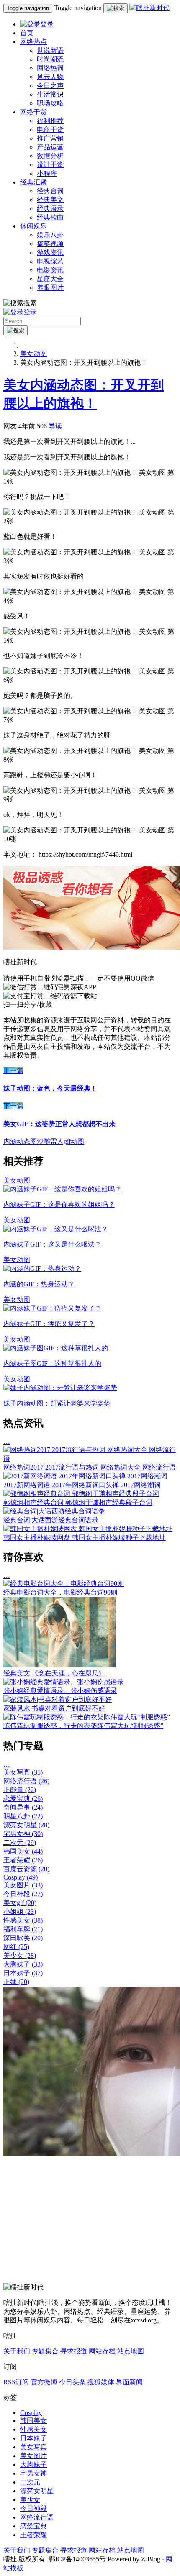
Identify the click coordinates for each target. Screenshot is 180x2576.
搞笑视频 (50, 244)
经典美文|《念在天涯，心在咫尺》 (54, 1673)
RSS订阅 (16, 2382)
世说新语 (50, 50)
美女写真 (23, 1772)
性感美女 (23, 1920)
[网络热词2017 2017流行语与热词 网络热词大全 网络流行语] (90, 1458)
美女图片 (23, 1885)
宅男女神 (23, 1834)
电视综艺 (50, 261)
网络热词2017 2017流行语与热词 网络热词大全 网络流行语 (90, 1467)
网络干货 (33, 112)
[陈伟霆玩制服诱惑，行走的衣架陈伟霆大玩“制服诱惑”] (87, 1717)
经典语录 (50, 209)
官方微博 (44, 2382)
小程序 (47, 173)
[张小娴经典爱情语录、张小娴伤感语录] (64, 1682)
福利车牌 (23, 1929)
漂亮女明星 (26, 1825)
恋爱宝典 (23, 1799)
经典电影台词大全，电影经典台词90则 (60, 1592)
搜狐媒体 (101, 2382)
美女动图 (33, 354)
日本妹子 (23, 1973)
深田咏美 (23, 1938)
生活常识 (50, 94)
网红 (16, 1947)
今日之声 (50, 86)
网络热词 (50, 68)
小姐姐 (20, 1912)
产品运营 (50, 147)
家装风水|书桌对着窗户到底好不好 (54, 1708)
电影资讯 (50, 270)
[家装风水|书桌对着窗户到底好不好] (58, 1699)
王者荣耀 (23, 1860)
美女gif (20, 1903)
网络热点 (33, 42)
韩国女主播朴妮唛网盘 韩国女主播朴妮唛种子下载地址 (85, 1538)
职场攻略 (50, 103)
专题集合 (45, 2351)
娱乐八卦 (50, 235)
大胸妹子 (23, 1964)
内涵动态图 (20, 1141)
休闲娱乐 (33, 226)
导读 (55, 426)
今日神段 (23, 1894)
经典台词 (50, 191)
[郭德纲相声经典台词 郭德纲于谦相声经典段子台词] (81, 1494)
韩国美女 (23, 1851)
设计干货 (50, 165)
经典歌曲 (50, 217)
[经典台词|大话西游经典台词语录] (54, 1511)
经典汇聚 (33, 182)
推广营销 (50, 138)
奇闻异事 (23, 1807)
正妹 (16, 1982)
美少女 (20, 1955)
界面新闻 (129, 2382)
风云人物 (50, 77)
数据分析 (50, 156)
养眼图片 (50, 288)
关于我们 (17, 2351)
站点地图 (131, 2351)
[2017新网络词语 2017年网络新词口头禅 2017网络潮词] (85, 1476)
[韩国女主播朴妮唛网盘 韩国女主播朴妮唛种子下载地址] (88, 1529)
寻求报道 (74, 2351)
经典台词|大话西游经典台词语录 (51, 1520)
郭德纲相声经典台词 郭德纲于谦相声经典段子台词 (78, 1502)
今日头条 (72, 2382)
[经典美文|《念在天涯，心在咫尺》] (59, 1665)
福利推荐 (50, 121)
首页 (27, 33)
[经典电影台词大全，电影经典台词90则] (64, 1584)
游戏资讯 (50, 252)
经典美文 (50, 200)
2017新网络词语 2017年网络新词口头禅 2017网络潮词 (82, 1485)
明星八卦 (23, 1816)
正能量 (20, 1790)
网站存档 (102, 2351)
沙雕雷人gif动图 (60, 1141)
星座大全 (50, 279)
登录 (47, 24)
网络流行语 (26, 1781)
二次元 (20, 1842)
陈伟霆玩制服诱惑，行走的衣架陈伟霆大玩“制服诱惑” (83, 1726)
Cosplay (21, 1877)
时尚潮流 (50, 59)
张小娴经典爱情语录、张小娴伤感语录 (60, 1691)
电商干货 (50, 129)
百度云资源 (26, 1869)
